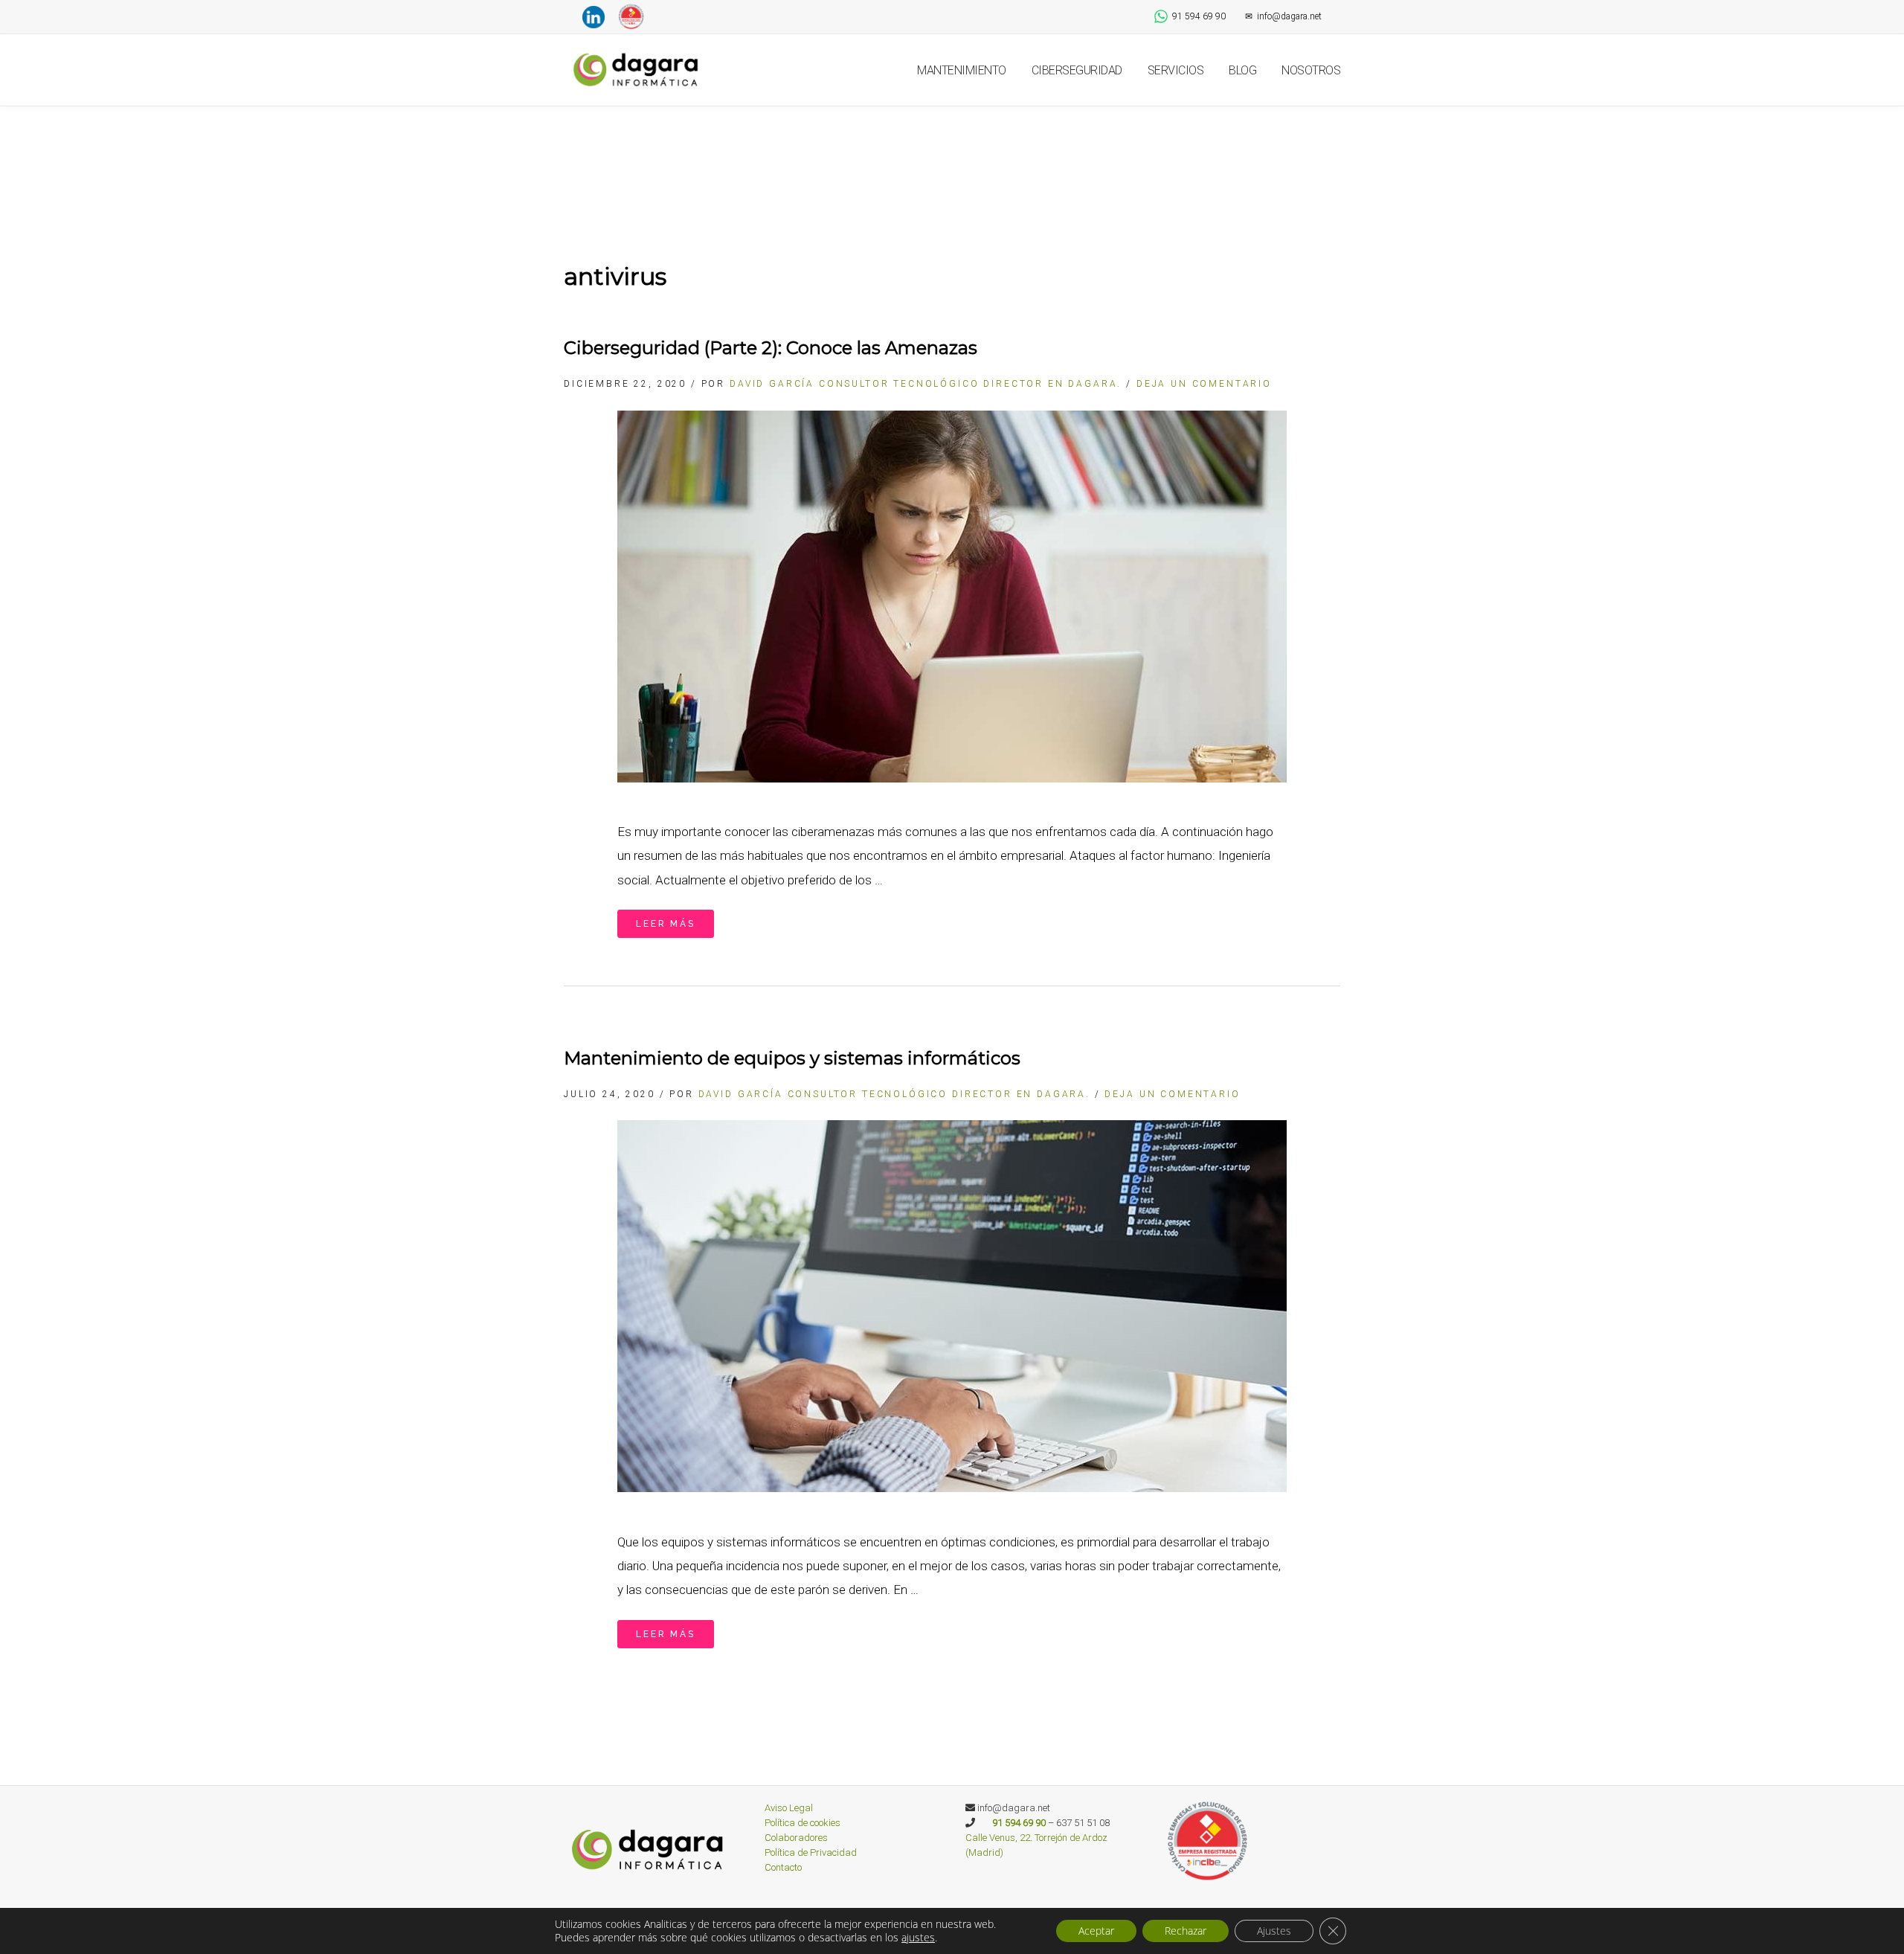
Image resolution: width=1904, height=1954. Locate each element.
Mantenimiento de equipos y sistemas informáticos (792, 1058)
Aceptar (1096, 1931)
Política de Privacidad (811, 1852)
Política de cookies (803, 1823)
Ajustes (1274, 1931)
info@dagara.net (1283, 16)
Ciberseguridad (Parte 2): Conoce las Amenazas (771, 348)
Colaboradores (796, 1838)
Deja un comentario (1204, 384)
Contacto (783, 1867)
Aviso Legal (789, 1808)
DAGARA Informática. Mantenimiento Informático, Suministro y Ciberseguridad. (638, 70)
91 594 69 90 (1199, 16)
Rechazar (1186, 1931)
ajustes (918, 1938)
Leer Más (666, 924)
